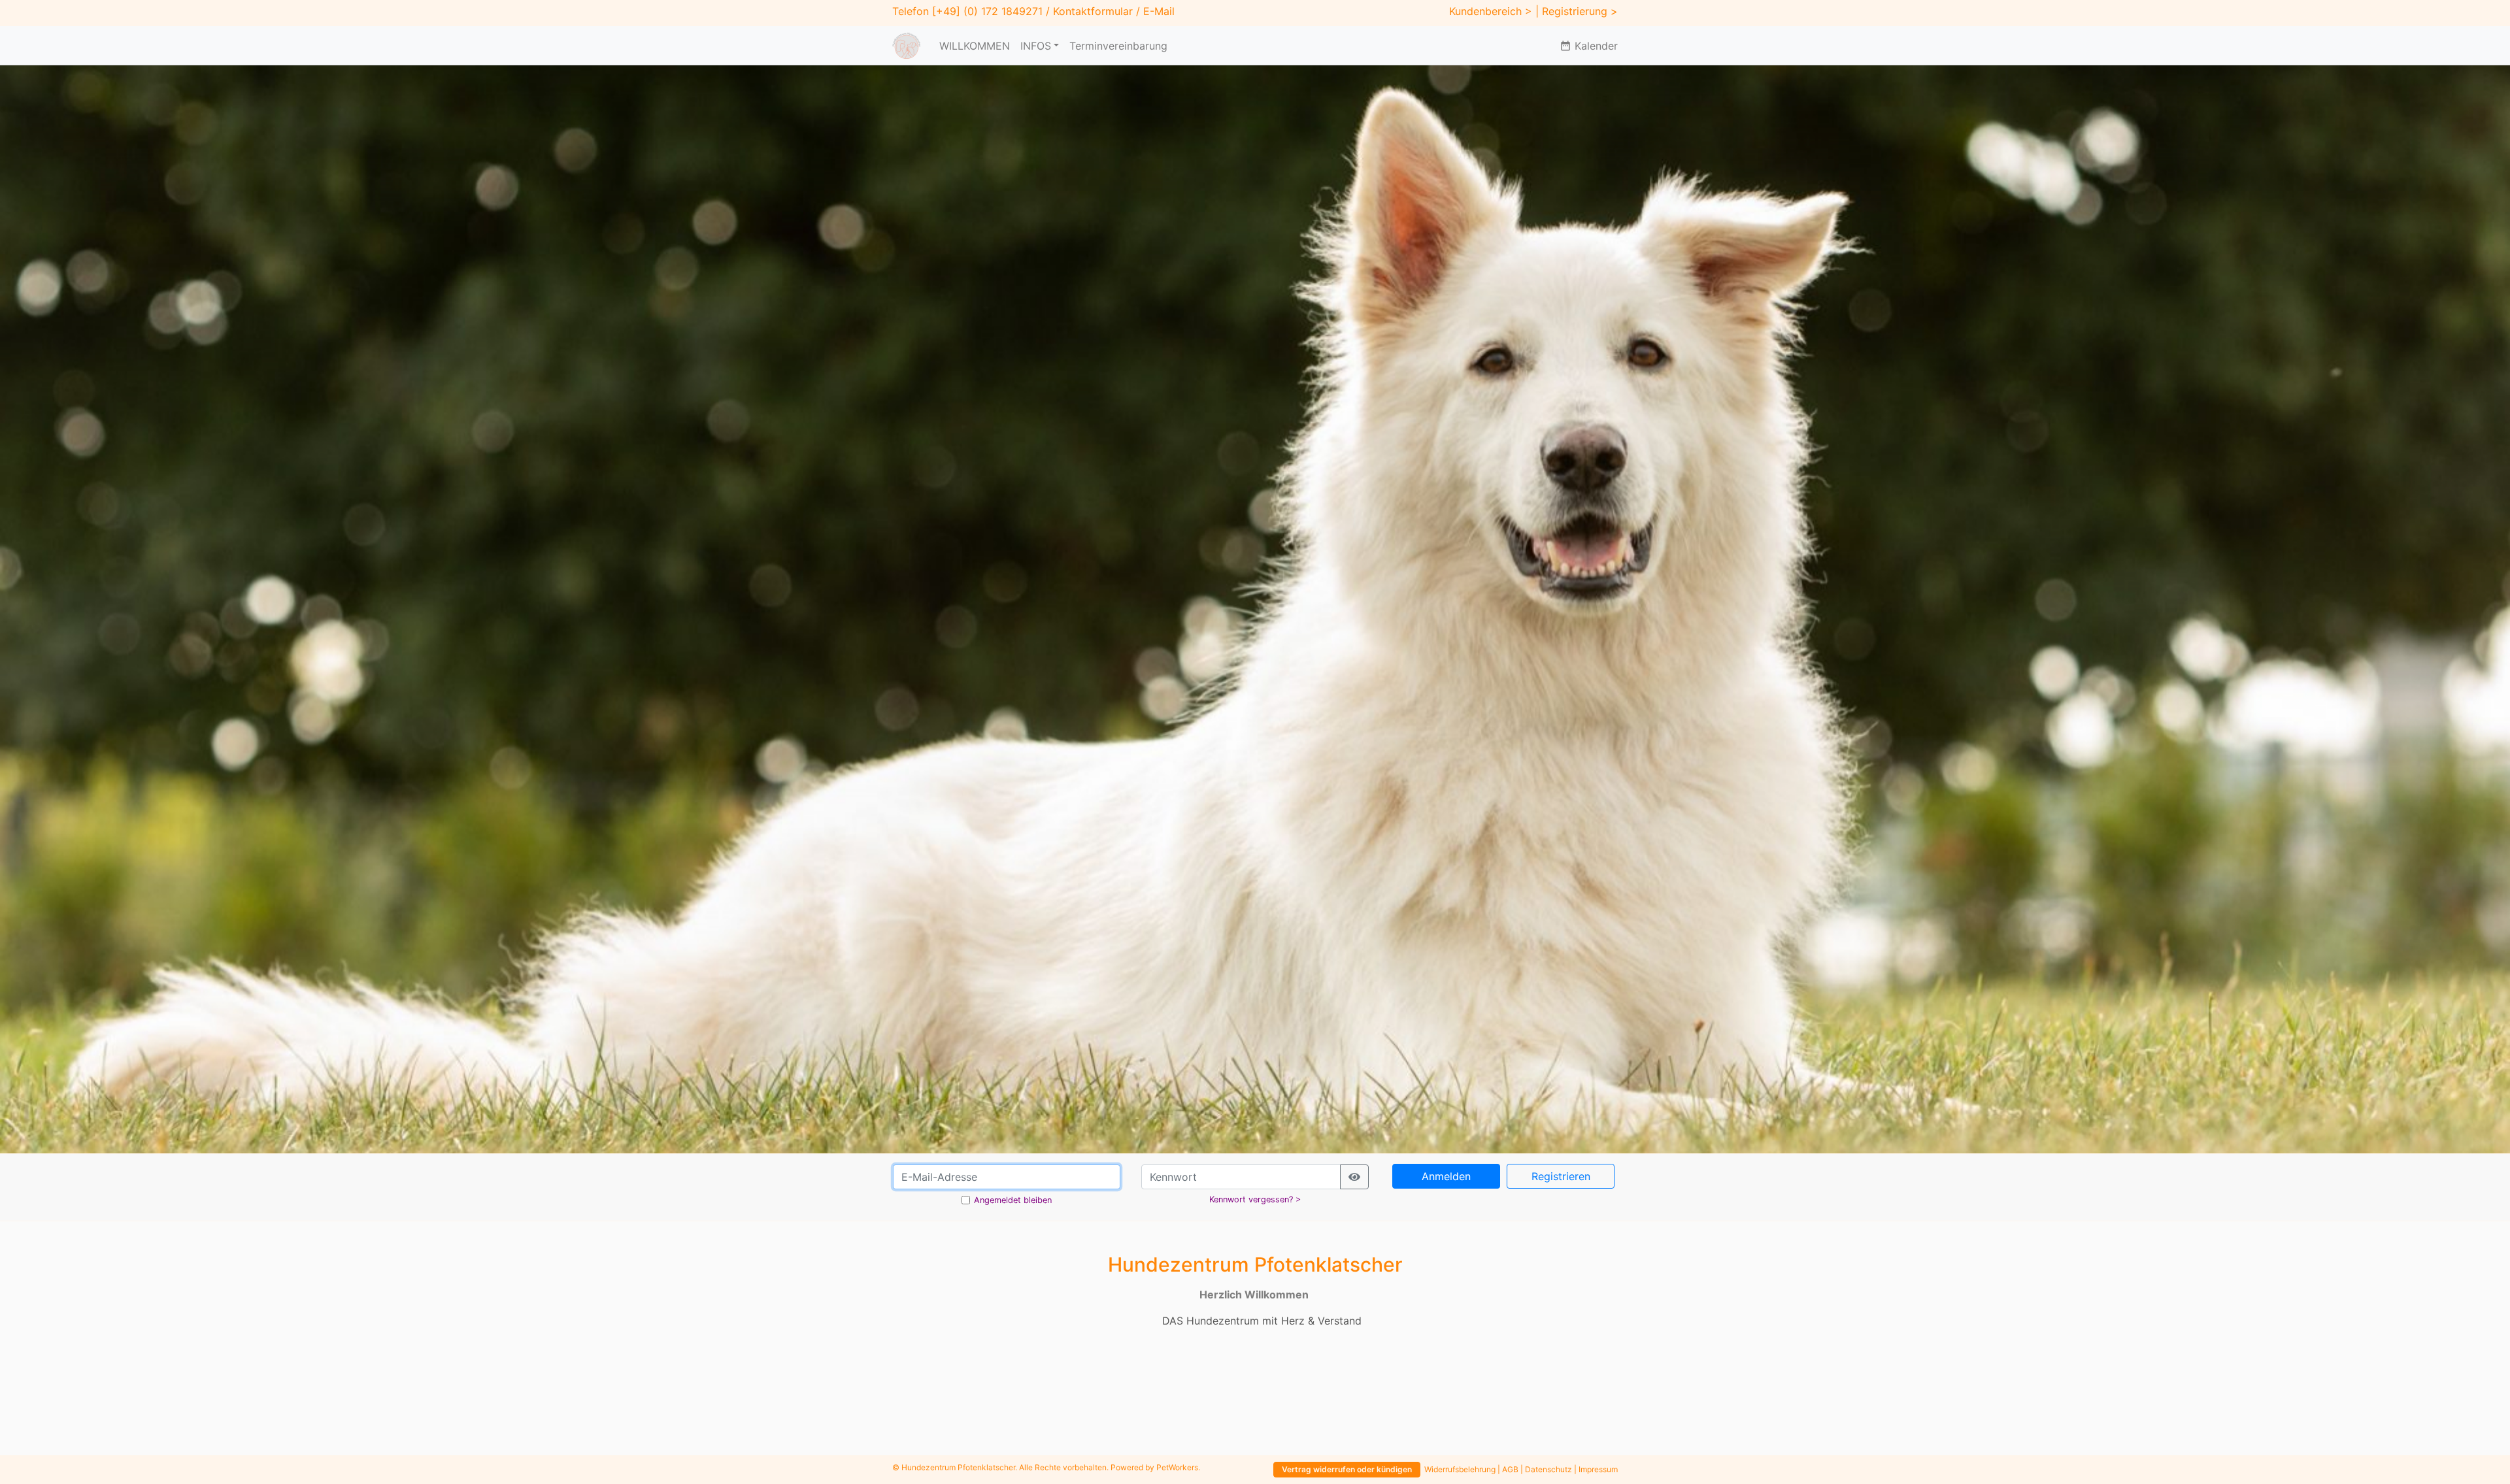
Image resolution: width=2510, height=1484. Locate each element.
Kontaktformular (1093, 11)
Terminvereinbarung (1118, 46)
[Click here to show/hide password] (1354, 1177)
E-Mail (1159, 11)
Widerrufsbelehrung (1460, 1469)
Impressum (1598, 1469)
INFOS (1036, 46)
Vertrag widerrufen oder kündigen (1347, 1469)
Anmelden (1446, 1176)
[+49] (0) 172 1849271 (987, 11)
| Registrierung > (1577, 11)
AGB (1510, 1469)
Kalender (1589, 46)
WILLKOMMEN (975, 46)
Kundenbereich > (1491, 11)
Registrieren (1561, 1176)
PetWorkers (1177, 1467)
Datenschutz (1548, 1469)
